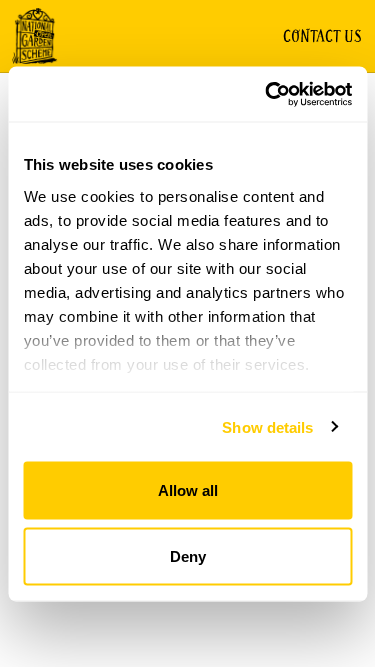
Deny (188, 555)
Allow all (188, 490)
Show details (267, 426)
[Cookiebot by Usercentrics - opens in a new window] (267, 94)
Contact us (322, 36)
